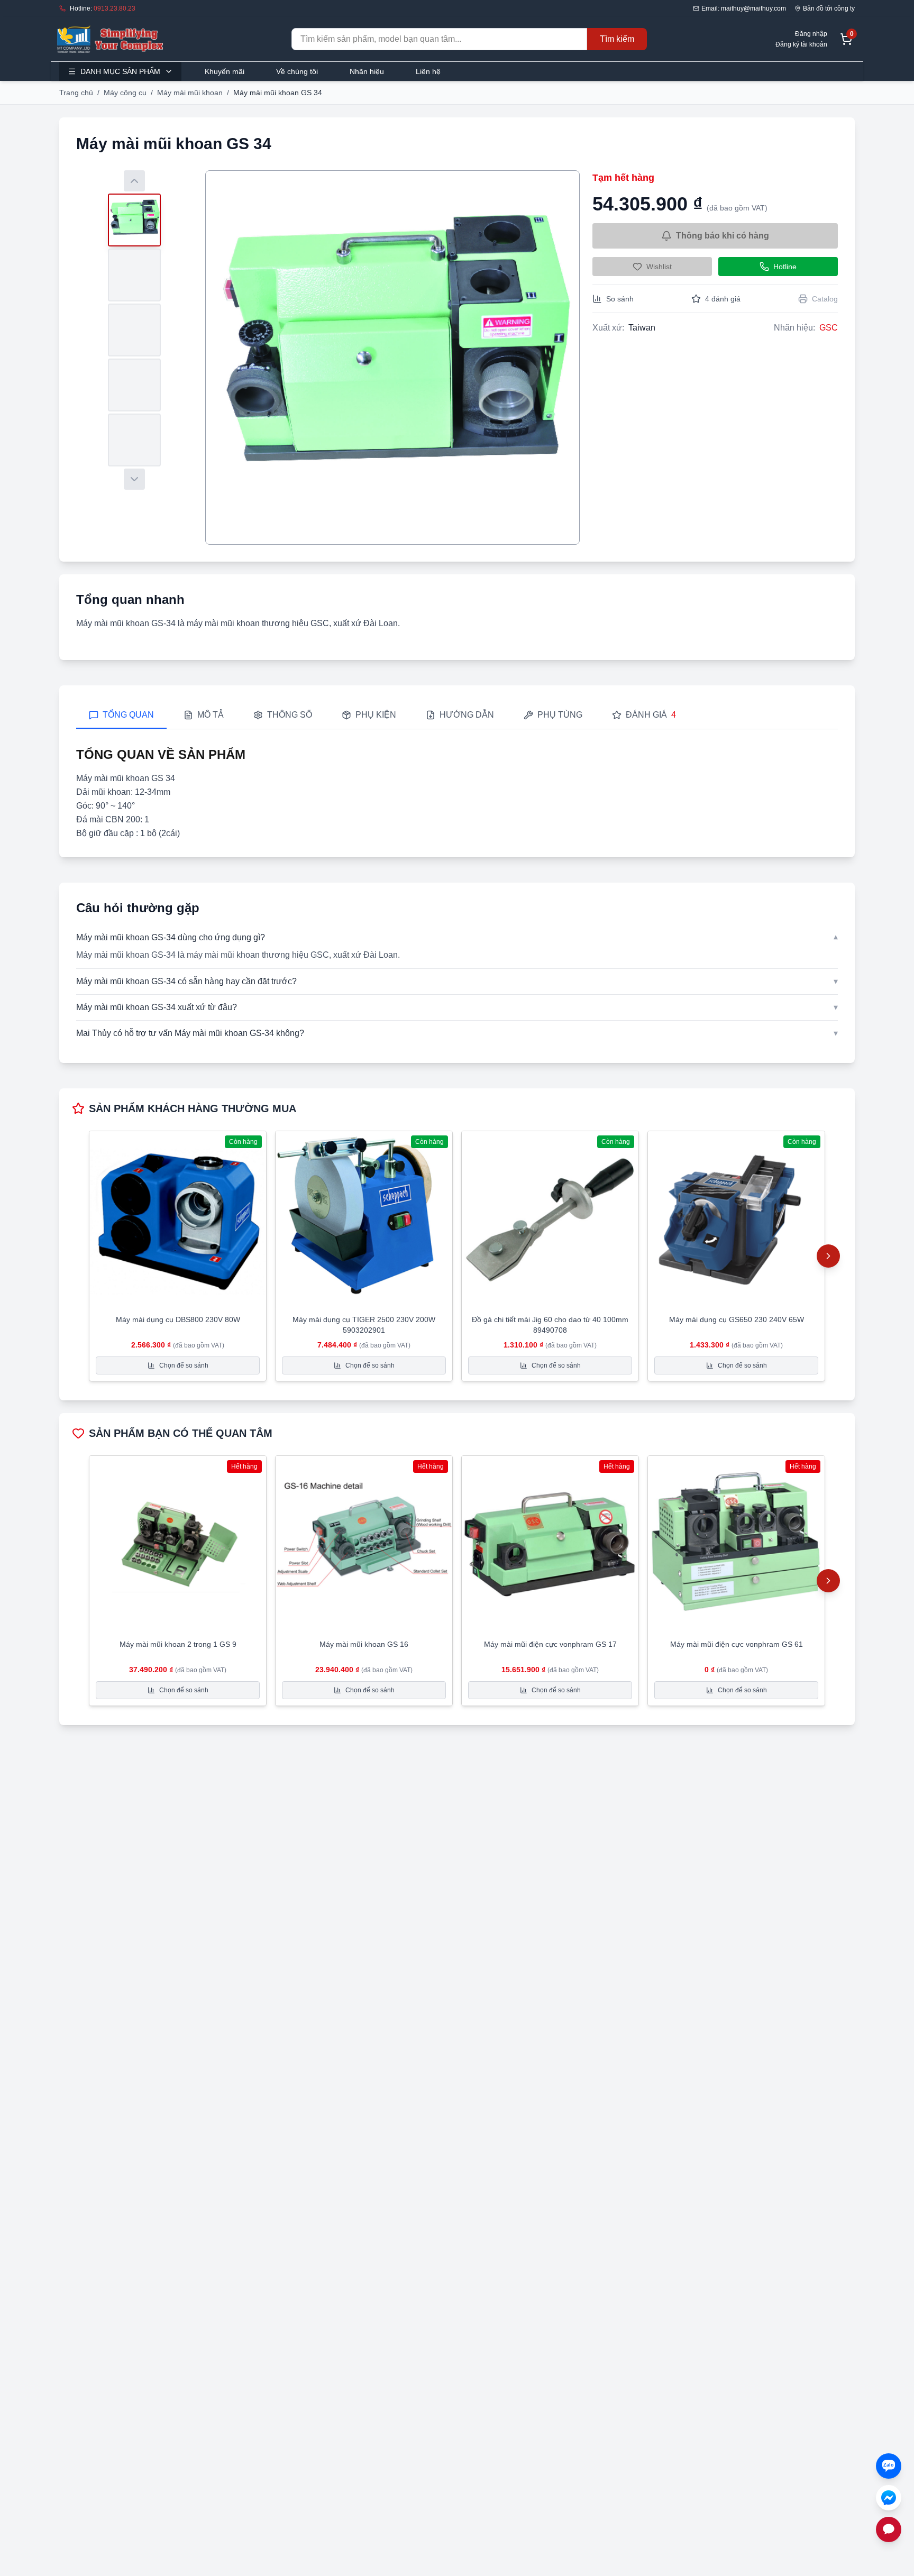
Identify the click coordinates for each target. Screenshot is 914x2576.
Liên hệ (428, 71)
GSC (829, 328)
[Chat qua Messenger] (889, 2498)
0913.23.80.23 (115, 8)
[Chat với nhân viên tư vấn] (889, 2529)
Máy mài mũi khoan (190, 93)
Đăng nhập (811, 34)
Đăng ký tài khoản (801, 44)
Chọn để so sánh (184, 1365)
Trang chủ (76, 93)
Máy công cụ (125, 93)
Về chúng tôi (297, 71)
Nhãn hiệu (367, 71)
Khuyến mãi (225, 71)
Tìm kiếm (617, 39)
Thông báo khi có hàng (723, 236)
